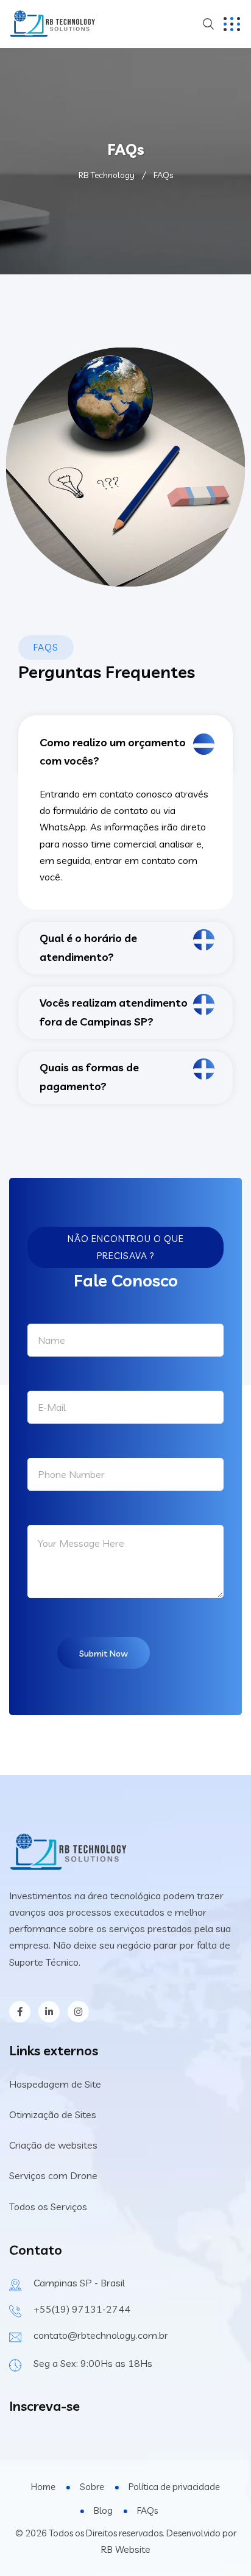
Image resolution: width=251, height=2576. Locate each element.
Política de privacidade (174, 2487)
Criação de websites (53, 2145)
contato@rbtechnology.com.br (101, 2335)
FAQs (147, 2510)
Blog (103, 2510)
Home (43, 2487)
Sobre (92, 2487)
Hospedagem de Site (55, 2084)
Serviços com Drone (53, 2175)
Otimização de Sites (53, 2114)
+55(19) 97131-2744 (82, 2309)
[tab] (125, 744)
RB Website (125, 2549)
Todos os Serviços (48, 2207)
